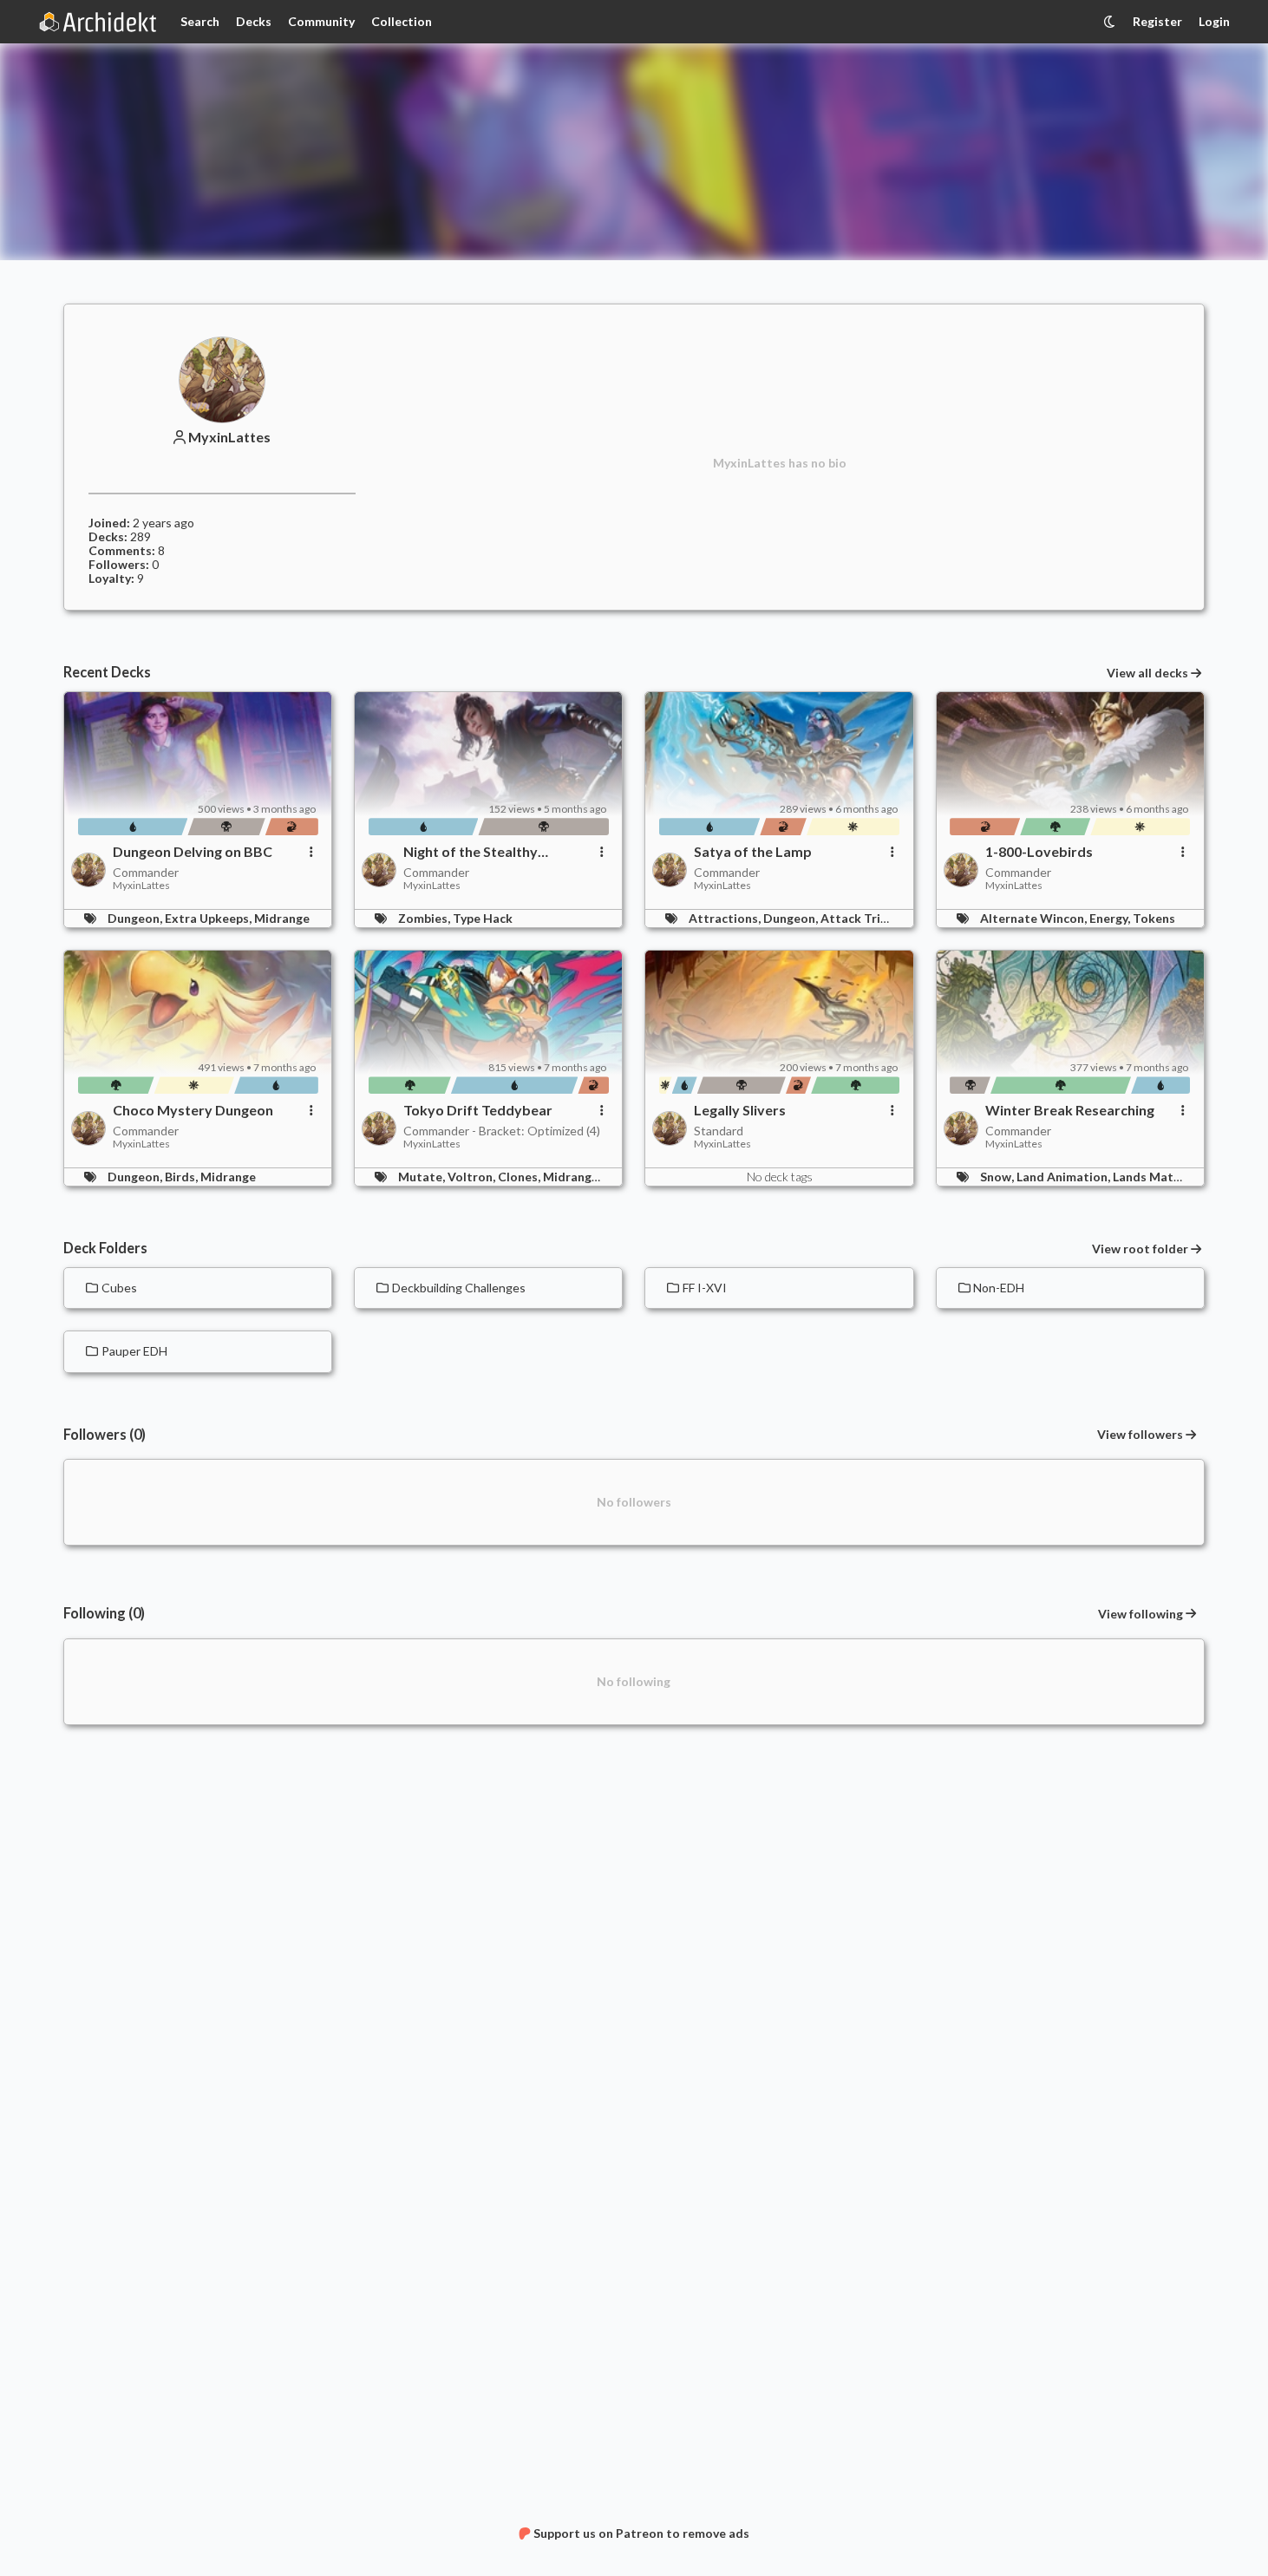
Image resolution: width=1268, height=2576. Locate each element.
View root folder (1140, 1249)
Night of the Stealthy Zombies (471, 852)
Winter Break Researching (1070, 1110)
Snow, (998, 1177)
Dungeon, (136, 918)
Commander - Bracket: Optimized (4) (502, 1131)
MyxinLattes (229, 437)
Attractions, (726, 918)
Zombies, (425, 918)
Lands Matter (1152, 1177)
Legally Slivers (740, 1110)
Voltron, (473, 1177)
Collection (402, 21)
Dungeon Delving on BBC (193, 852)
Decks (254, 21)
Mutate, (423, 1177)
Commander (146, 872)
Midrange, (573, 1177)
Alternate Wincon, (1035, 918)
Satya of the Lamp (753, 852)
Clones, (520, 1177)
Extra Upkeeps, (209, 918)
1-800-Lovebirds (1039, 852)
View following (1141, 1614)
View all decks (1147, 673)
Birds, (183, 1177)
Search (200, 21)
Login (1214, 21)
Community (321, 21)
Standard (719, 1131)
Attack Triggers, (869, 918)
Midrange (282, 918)
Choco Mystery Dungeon (193, 1110)
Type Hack (483, 918)
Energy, (1111, 918)
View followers (1140, 1434)
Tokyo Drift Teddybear (478, 1110)
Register (1157, 21)
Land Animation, (1065, 1177)
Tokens (1154, 918)
